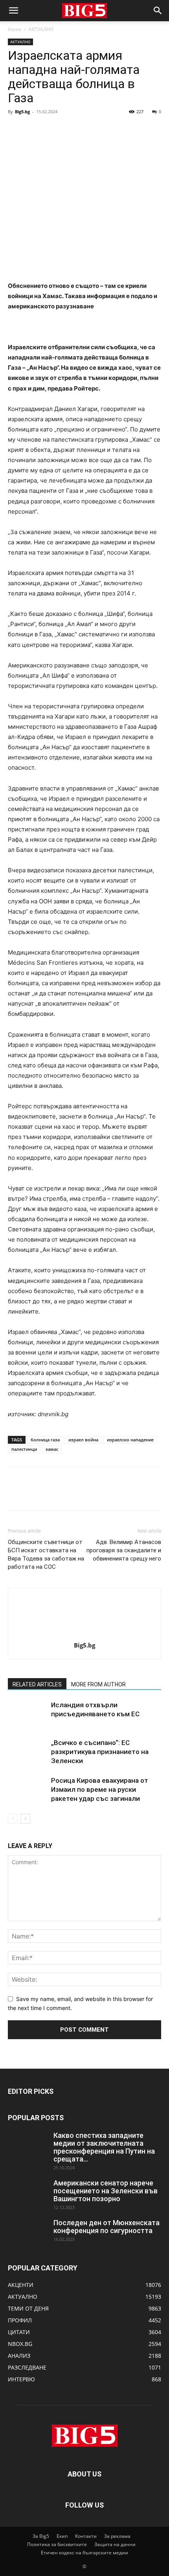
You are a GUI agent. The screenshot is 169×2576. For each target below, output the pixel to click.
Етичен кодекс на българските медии (84, 2553)
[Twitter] (34, 129)
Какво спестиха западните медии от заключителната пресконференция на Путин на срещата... (104, 2147)
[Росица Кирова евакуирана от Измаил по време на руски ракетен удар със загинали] (28, 1790)
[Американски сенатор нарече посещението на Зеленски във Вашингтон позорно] (28, 2193)
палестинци (24, 1449)
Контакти (86, 2536)
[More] (88, 129)
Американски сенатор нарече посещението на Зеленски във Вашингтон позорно (106, 2191)
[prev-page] (13, 1819)
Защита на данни (115, 2544)
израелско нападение (130, 1440)
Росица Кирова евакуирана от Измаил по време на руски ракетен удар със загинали (100, 1789)
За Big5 (41, 2536)
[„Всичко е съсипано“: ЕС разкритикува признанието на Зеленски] (28, 1752)
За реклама (117, 2536)
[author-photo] (84, 1634)
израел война (83, 1440)
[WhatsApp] (70, 129)
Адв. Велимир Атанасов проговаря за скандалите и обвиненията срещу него (124, 1550)
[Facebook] (16, 129)
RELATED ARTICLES (37, 1684)
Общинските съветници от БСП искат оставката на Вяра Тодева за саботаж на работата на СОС (46, 1554)
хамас (52, 1449)
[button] (13, 11)
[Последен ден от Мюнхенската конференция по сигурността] (28, 2233)
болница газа (45, 1440)
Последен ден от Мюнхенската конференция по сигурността (107, 2227)
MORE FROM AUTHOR (98, 1684)
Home (15, 29)
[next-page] (25, 1819)
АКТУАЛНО (41, 29)
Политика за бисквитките (57, 2544)
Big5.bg (22, 111)
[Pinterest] (52, 129)
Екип (62, 2536)
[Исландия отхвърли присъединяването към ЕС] (28, 1714)
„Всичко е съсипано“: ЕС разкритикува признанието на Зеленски (100, 1752)
